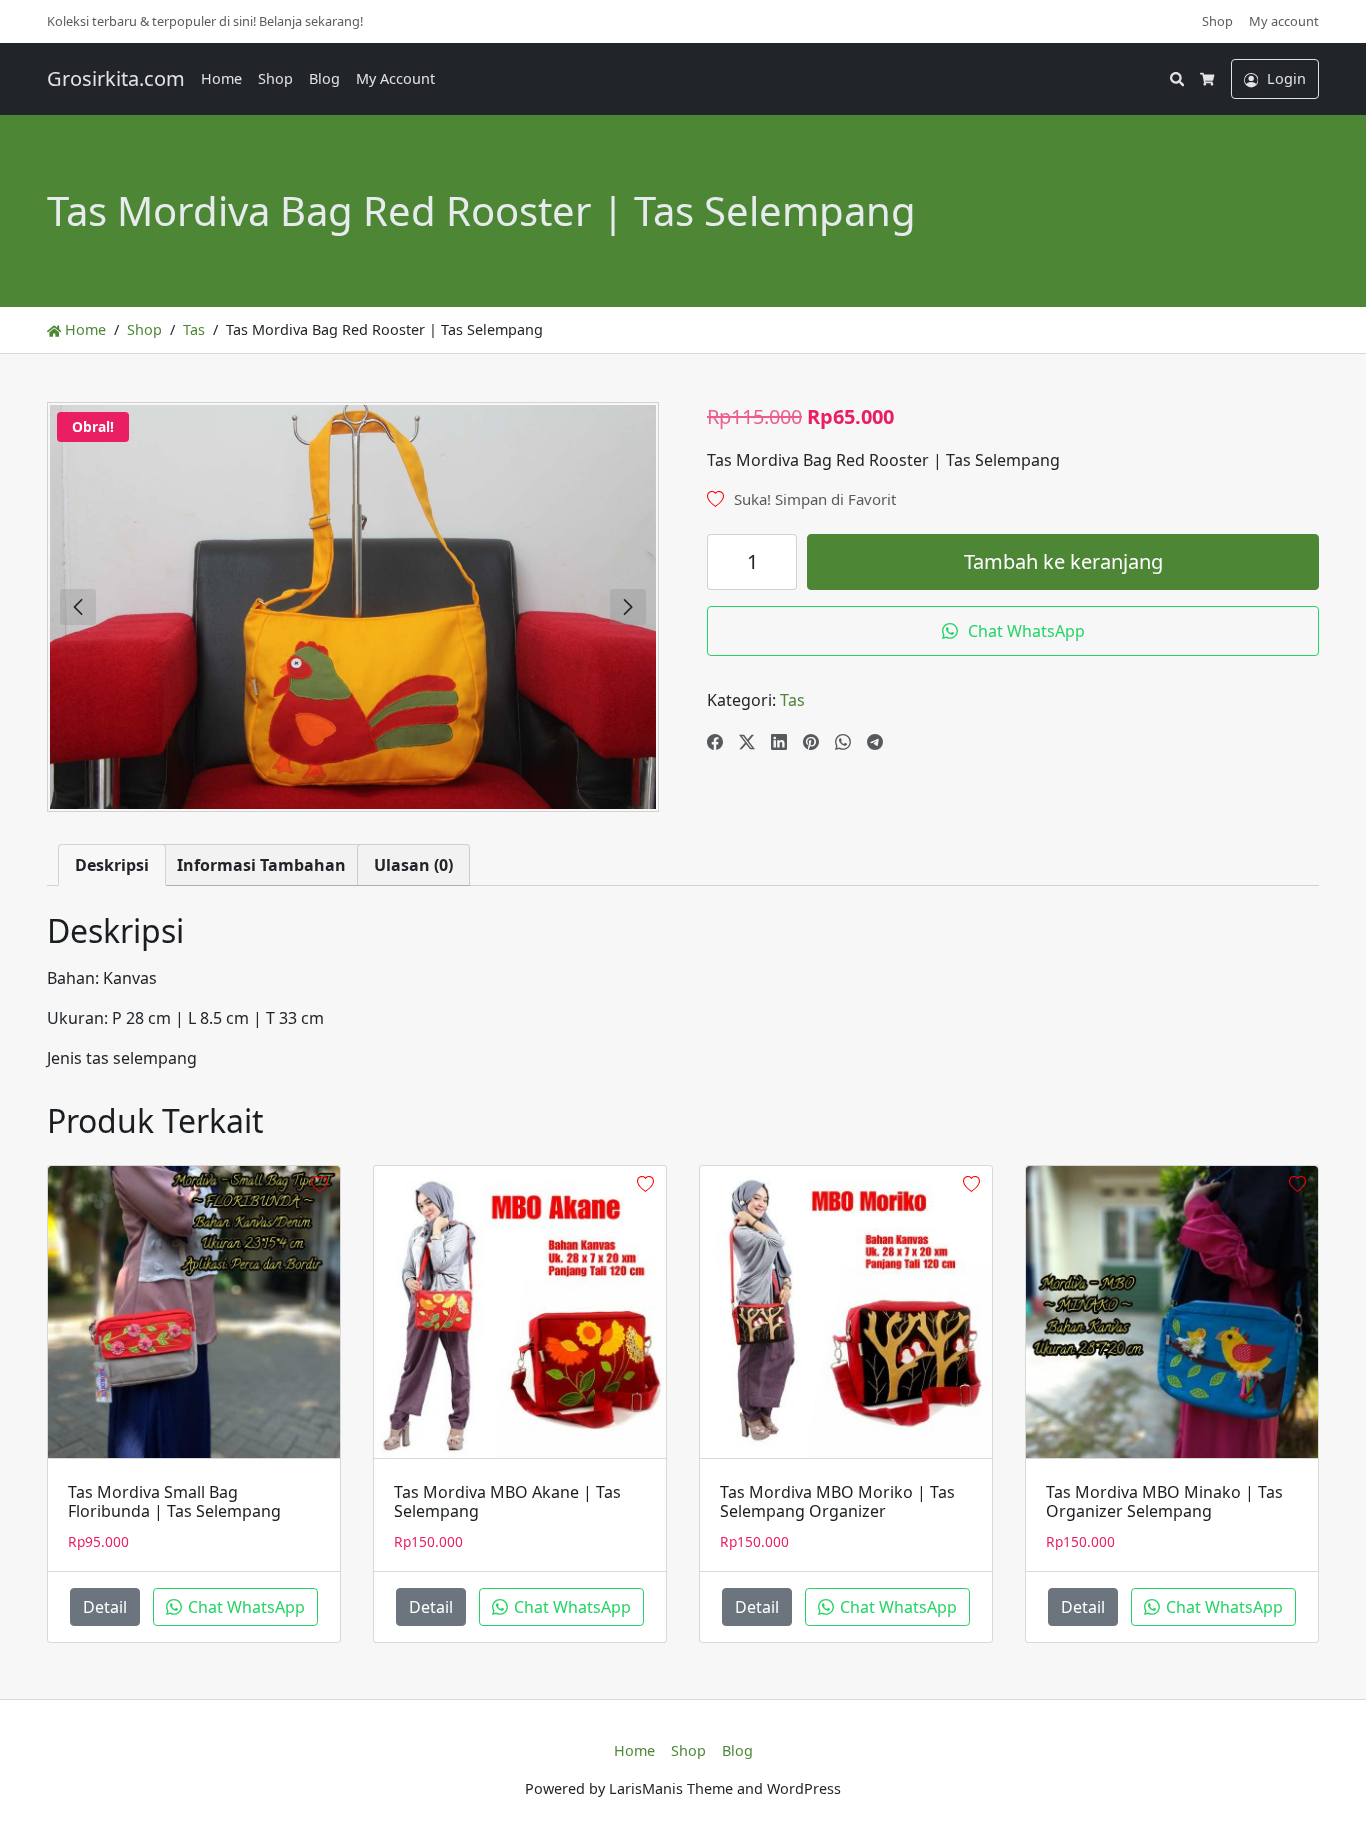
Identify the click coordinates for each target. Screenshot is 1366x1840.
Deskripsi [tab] (112, 865)
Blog (324, 78)
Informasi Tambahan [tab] (261, 865)
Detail (105, 1607)
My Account (395, 78)
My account (1284, 21)
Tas (194, 329)
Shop (1217, 21)
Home (221, 78)
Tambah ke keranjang (1063, 561)
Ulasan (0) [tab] (413, 865)
